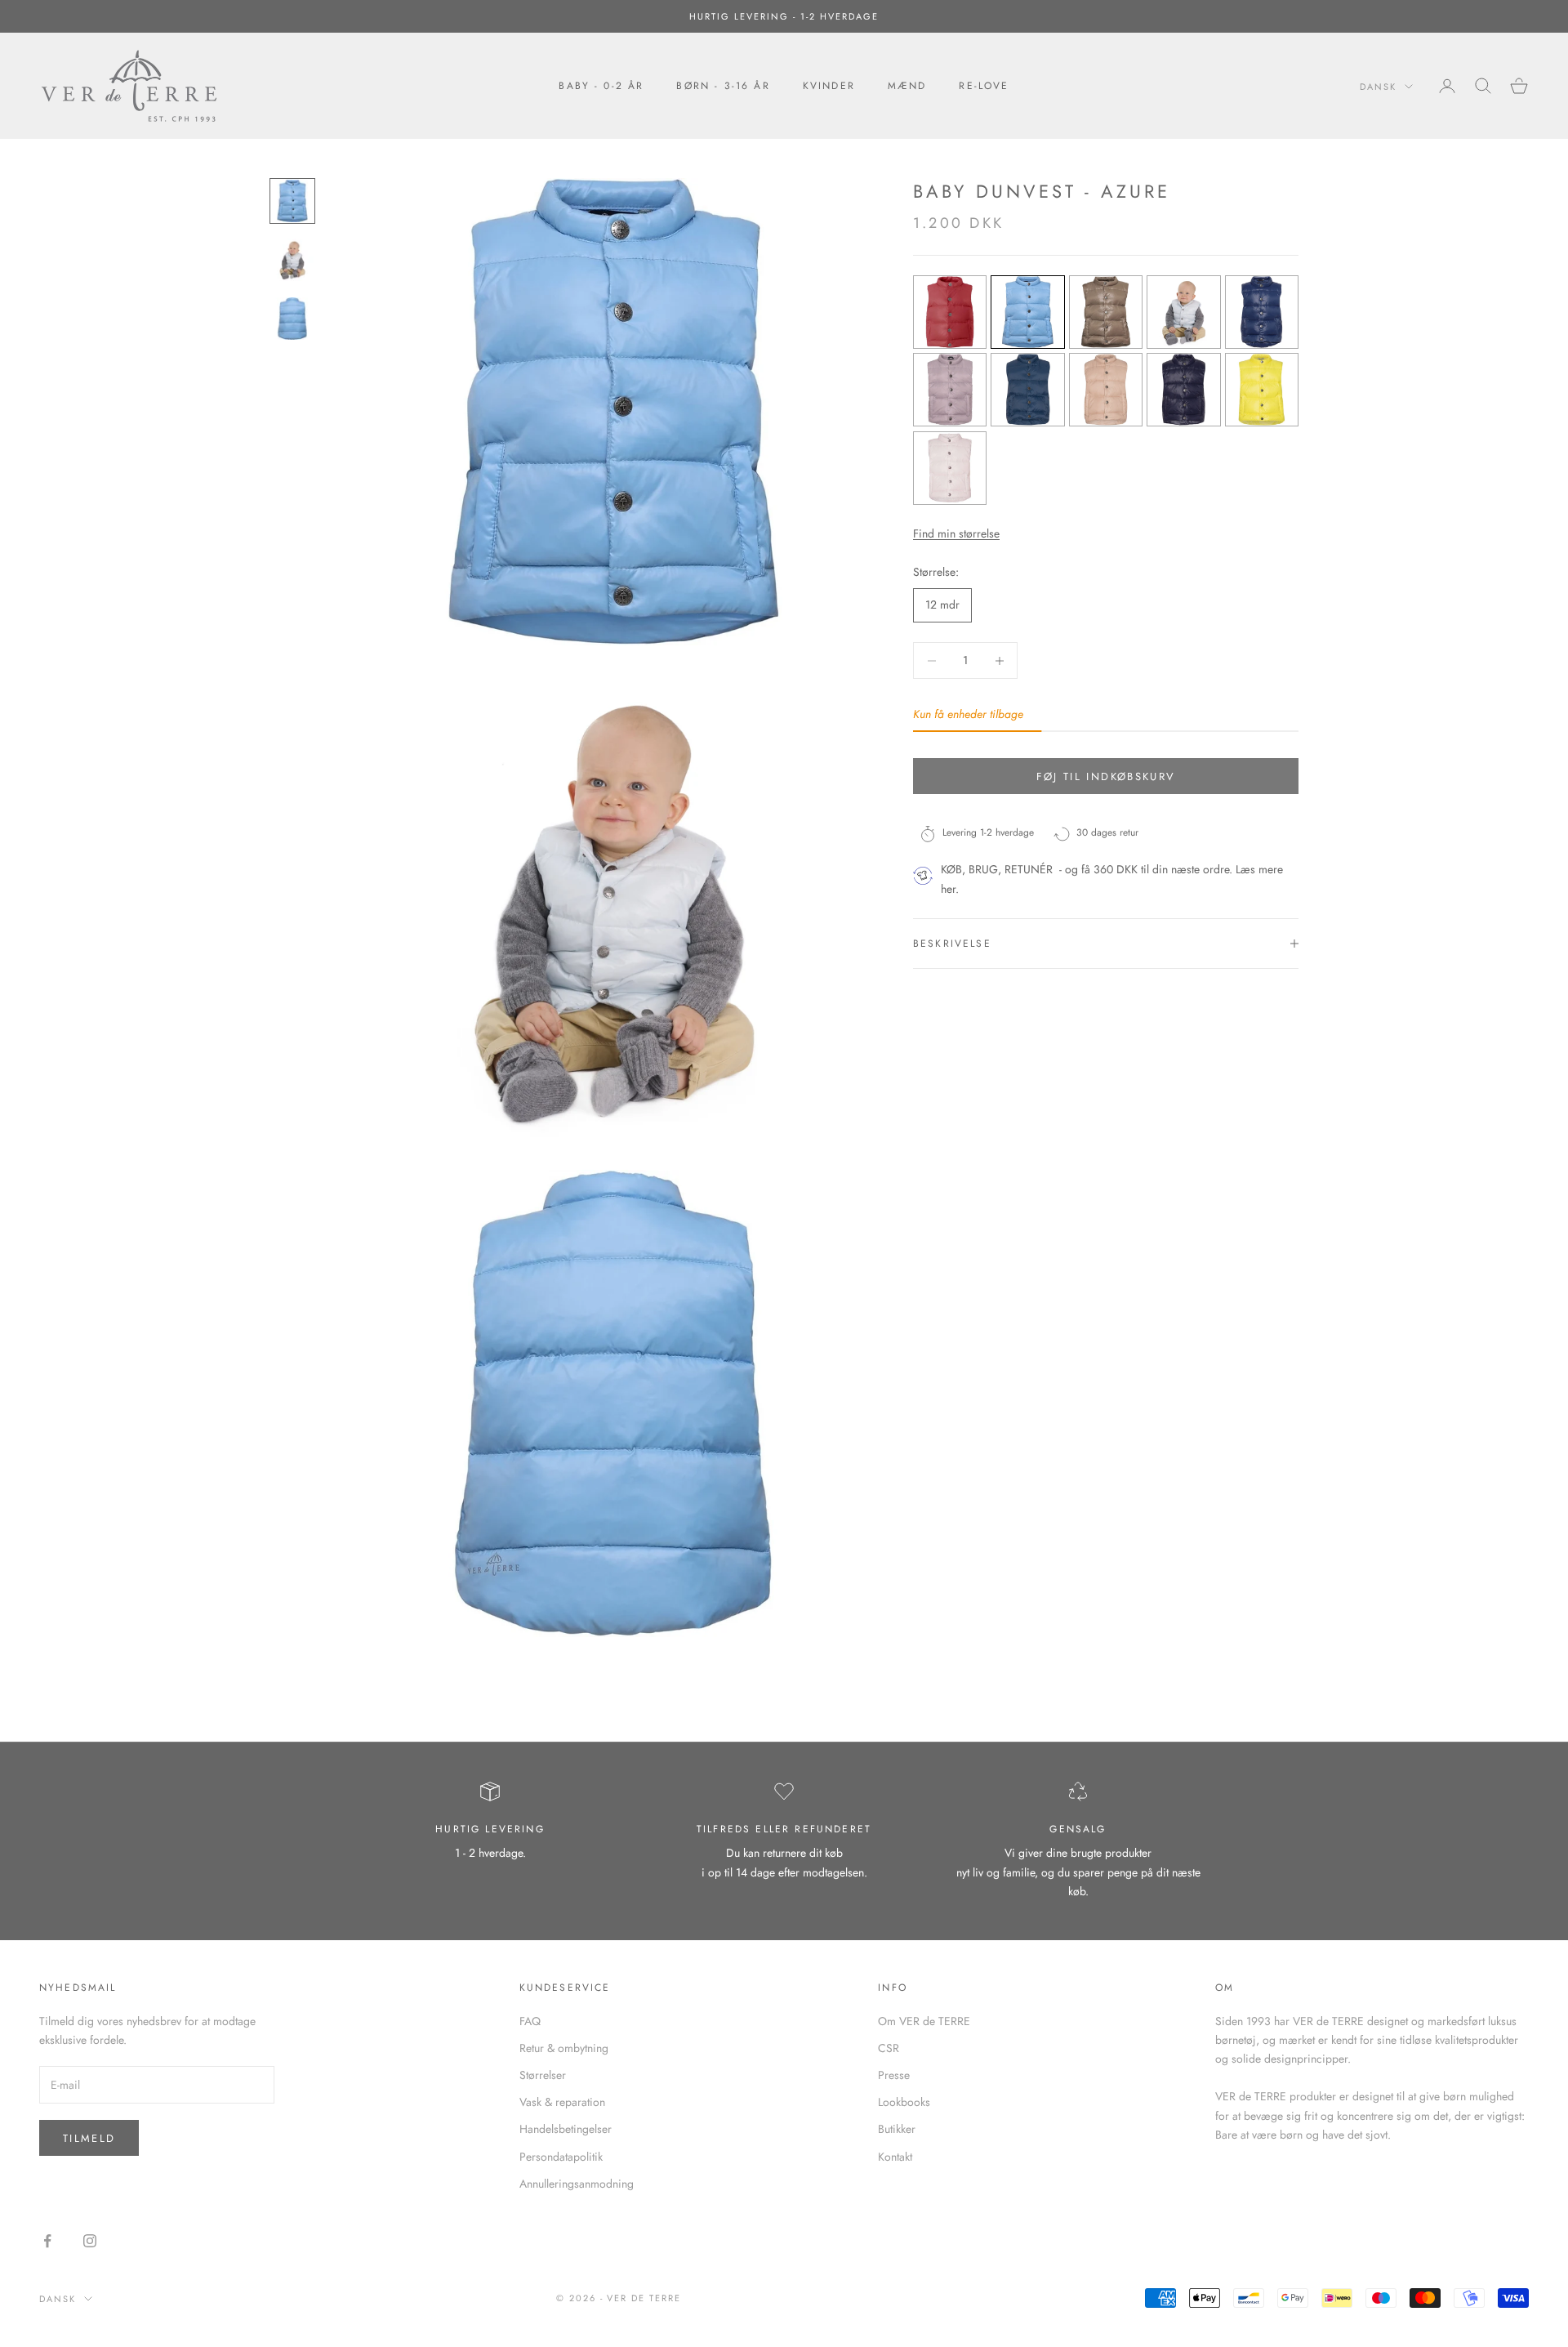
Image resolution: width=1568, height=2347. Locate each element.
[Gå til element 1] (292, 201)
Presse (894, 2075)
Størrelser (543, 2075)
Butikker (897, 2129)
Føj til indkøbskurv (1106, 776)
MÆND (907, 86)
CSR (889, 2048)
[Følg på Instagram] (90, 2241)
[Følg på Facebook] (47, 2241)
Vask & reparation (562, 2102)
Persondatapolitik (561, 2157)
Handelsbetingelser (566, 2129)
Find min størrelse (956, 533)
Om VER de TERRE (924, 2021)
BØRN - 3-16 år (723, 86)
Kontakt (895, 2157)
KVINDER (829, 86)
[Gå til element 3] (292, 319)
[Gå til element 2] (292, 260)
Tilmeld (89, 2138)
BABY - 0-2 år (601, 86)
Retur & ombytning (564, 2048)
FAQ (530, 2021)
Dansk (1378, 87)
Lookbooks (904, 2102)
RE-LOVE (984, 86)
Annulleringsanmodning (577, 2184)
